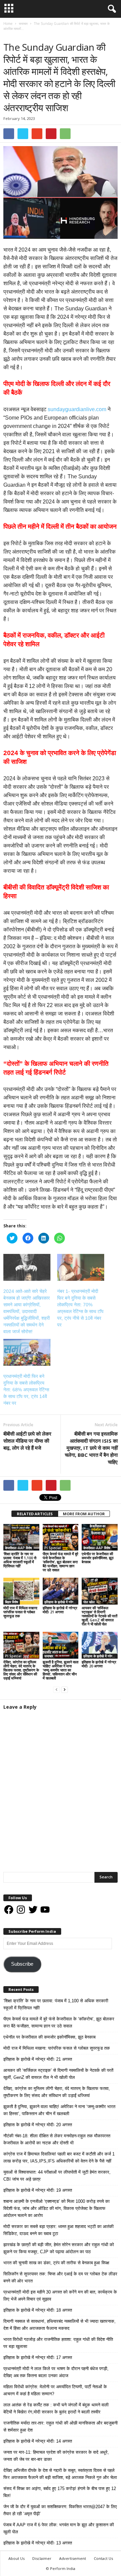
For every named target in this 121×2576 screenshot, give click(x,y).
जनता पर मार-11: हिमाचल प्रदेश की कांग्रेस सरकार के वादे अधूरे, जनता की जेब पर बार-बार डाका (56, 2456)
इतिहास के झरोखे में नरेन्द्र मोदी (62, 1602)
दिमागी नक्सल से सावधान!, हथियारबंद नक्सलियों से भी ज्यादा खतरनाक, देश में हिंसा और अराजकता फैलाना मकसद (59, 2325)
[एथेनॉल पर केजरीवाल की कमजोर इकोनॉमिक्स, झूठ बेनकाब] (100, 1537)
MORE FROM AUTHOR (84, 1514)
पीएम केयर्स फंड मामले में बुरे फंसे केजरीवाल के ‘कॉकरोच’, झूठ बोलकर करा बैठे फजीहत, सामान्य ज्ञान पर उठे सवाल (61, 1562)
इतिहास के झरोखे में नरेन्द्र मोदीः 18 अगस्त (38, 2310)
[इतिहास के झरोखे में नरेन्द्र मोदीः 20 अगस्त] (100, 1645)
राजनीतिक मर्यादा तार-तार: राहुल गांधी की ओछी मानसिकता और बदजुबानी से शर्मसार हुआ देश (61, 2427)
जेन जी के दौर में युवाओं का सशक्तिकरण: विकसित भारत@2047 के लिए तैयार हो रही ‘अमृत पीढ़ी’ (60, 2510)
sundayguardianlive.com (77, 409)
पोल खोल (89, 1602)
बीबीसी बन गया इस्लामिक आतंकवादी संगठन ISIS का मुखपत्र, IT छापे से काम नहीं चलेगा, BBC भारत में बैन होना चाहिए (91, 1448)
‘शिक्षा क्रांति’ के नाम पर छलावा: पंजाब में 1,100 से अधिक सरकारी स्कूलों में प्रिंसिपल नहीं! (20, 1560)
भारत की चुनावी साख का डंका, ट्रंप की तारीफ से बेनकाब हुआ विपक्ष (56, 2263)
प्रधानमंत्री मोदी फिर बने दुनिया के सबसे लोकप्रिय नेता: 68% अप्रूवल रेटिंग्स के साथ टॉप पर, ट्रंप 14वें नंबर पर (26, 1390)
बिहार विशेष (12, 1602)
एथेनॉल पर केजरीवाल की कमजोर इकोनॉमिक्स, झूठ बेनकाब (98, 1558)
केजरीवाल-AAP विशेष (18, 1548)
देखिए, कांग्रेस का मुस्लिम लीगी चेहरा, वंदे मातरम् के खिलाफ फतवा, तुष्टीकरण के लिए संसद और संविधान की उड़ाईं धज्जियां (21, 1670)
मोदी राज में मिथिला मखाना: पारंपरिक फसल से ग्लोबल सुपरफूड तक (21, 1612)
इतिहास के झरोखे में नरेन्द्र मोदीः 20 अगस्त (99, 1664)
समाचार (10, 35)
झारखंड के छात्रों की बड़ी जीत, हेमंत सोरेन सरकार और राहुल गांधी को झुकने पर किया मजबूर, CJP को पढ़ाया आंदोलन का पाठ (59, 2248)
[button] (111, 9)
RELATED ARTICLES (35, 1514)
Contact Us (103, 2558)
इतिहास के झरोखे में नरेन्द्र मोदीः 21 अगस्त (60, 1610)
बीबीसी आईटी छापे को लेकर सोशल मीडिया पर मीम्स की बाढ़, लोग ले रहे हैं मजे (27, 1441)
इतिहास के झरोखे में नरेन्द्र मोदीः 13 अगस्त (38, 2543)
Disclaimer (42, 2558)
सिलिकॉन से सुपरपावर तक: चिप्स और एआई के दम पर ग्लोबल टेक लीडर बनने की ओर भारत (60, 2277)
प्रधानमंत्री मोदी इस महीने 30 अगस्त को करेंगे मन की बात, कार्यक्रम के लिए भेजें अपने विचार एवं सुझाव (60, 2296)
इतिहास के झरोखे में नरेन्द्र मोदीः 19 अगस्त (38, 2190)
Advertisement (73, 2558)
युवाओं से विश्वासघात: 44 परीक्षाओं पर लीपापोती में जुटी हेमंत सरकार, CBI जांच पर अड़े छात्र (57, 2176)
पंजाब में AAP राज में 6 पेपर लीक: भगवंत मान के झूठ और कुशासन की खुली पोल (59, 2528)
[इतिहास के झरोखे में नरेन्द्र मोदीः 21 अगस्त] (61, 1591)
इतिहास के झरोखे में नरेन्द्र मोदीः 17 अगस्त (38, 2357)
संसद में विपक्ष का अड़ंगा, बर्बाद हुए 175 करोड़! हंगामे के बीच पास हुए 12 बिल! (60, 2492)
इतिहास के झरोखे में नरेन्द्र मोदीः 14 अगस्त (38, 2441)
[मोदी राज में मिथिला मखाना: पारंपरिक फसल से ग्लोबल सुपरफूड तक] (21, 1591)
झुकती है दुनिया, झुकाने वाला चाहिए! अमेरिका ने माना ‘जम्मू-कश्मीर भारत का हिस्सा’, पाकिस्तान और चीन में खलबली (61, 1670)
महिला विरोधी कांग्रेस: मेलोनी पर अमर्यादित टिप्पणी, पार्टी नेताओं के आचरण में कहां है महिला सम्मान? (55, 2390)
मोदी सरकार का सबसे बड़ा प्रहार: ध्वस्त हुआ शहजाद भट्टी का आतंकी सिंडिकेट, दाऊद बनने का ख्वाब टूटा (58, 2230)
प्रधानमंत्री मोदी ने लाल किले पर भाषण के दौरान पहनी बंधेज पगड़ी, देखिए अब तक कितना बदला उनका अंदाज (56, 2372)
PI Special (53, 1548)
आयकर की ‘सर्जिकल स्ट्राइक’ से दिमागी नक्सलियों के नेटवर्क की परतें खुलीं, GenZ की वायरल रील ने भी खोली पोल (99, 1616)
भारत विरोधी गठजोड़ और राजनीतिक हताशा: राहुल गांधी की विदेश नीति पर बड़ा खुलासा (58, 2343)
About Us (16, 2558)
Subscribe (22, 1964)
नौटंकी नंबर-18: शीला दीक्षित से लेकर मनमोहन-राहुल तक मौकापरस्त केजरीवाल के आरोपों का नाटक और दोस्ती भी (57, 2139)
